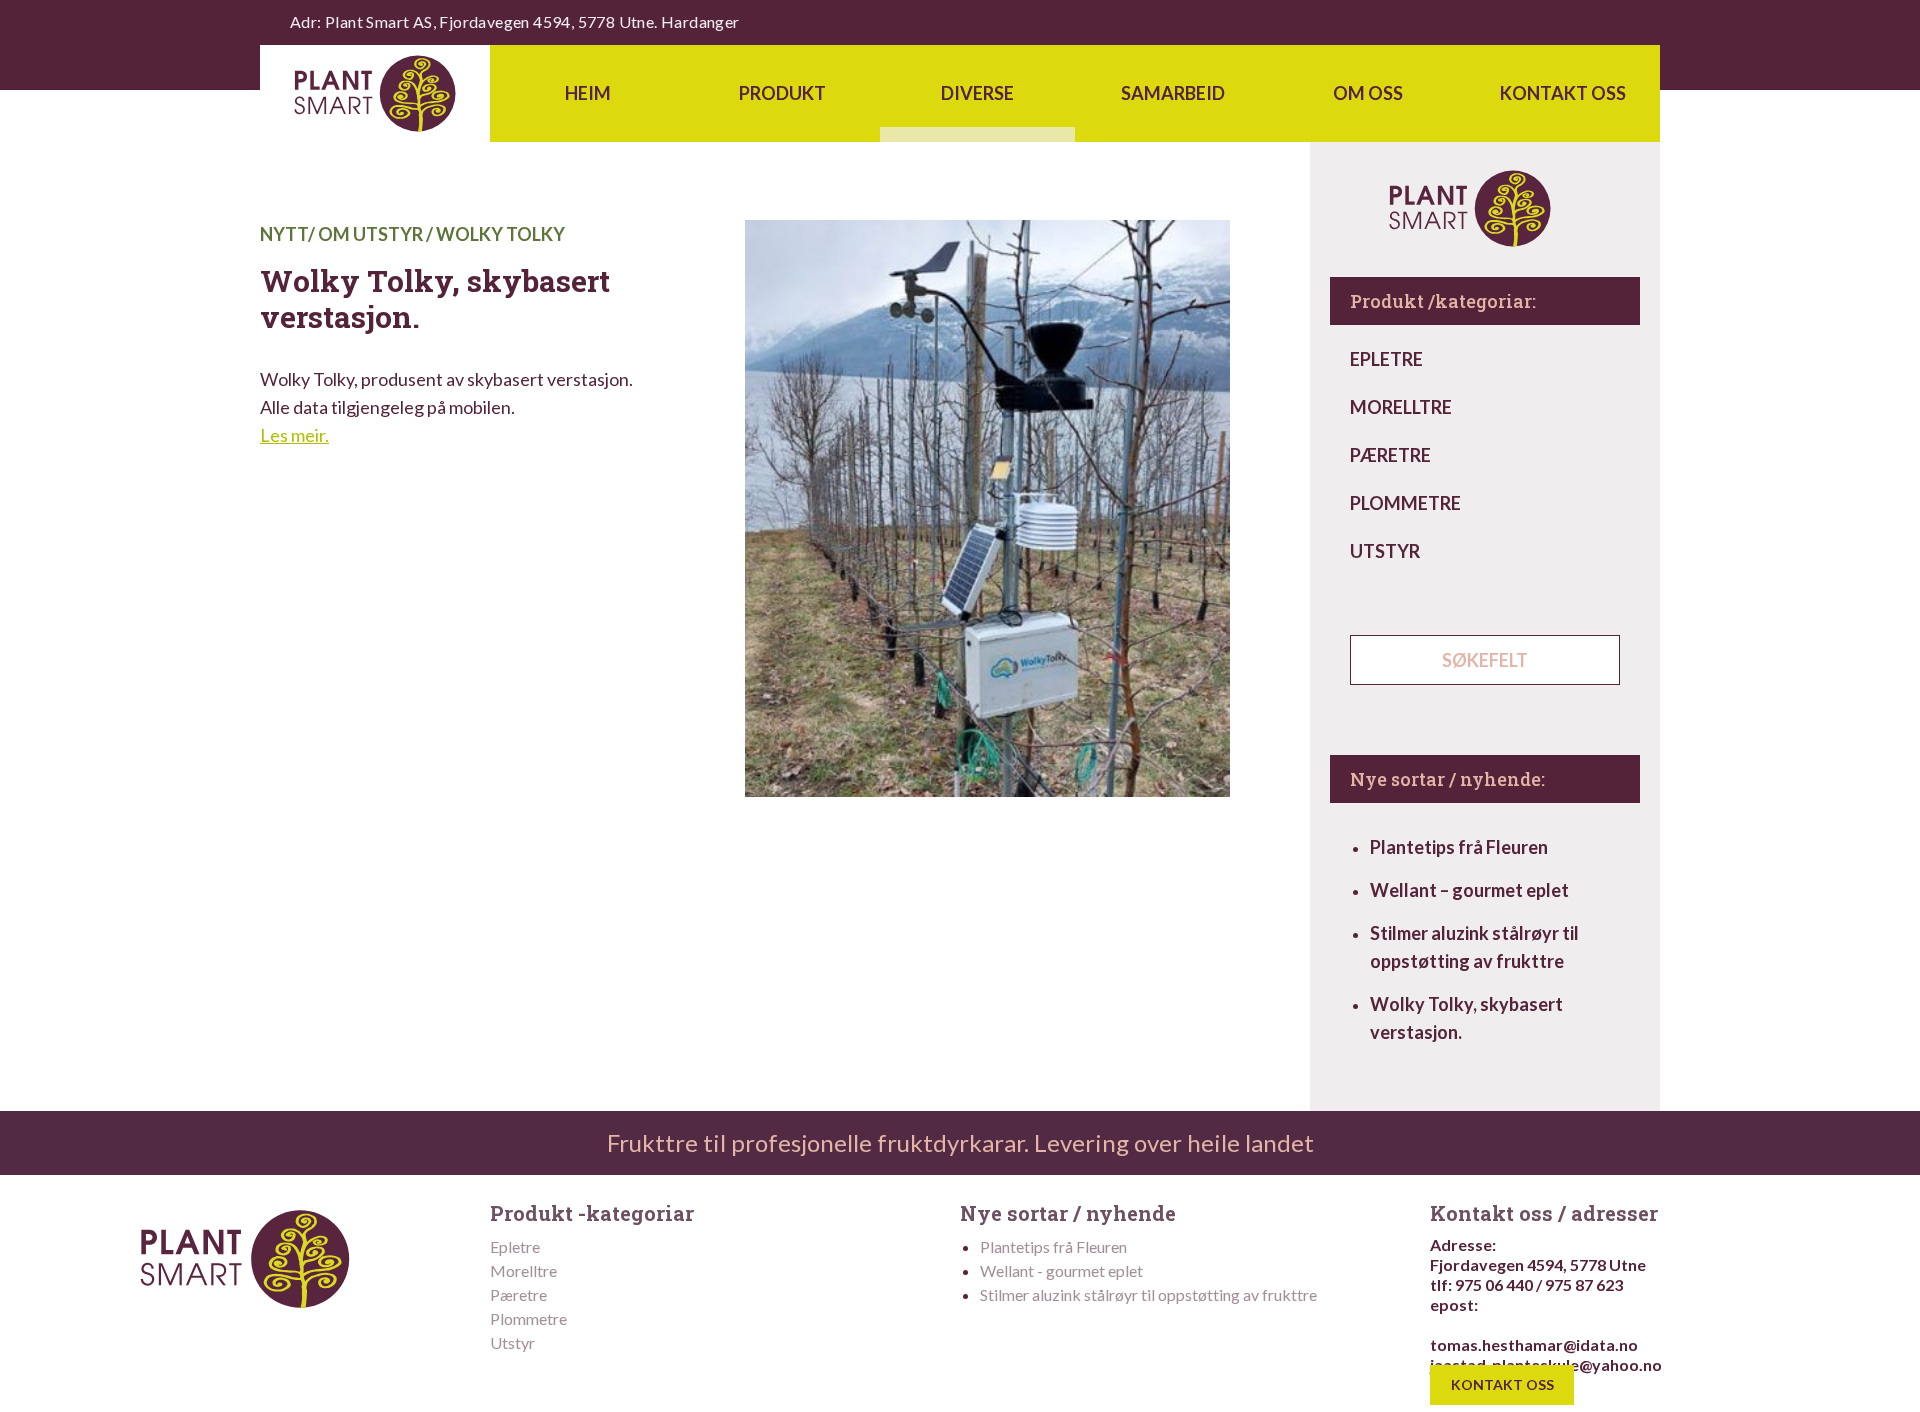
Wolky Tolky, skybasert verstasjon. (1466, 1018)
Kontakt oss (1563, 93)
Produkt (782, 93)
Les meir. (294, 435)
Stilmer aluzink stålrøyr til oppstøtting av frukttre (1474, 947)
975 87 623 (1584, 1284)
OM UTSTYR (370, 234)
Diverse (977, 93)
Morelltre (1401, 407)
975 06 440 (1494, 1284)
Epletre (1386, 359)
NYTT (284, 234)
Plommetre (1405, 503)
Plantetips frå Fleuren (1459, 847)
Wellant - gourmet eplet (1061, 1270)
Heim (588, 93)
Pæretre (1390, 455)
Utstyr (1385, 551)
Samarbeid (1173, 93)
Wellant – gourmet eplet (1469, 890)
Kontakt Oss (1502, 1385)
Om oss (1368, 93)
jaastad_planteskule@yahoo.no (1546, 1364)
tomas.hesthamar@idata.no (1534, 1344)
